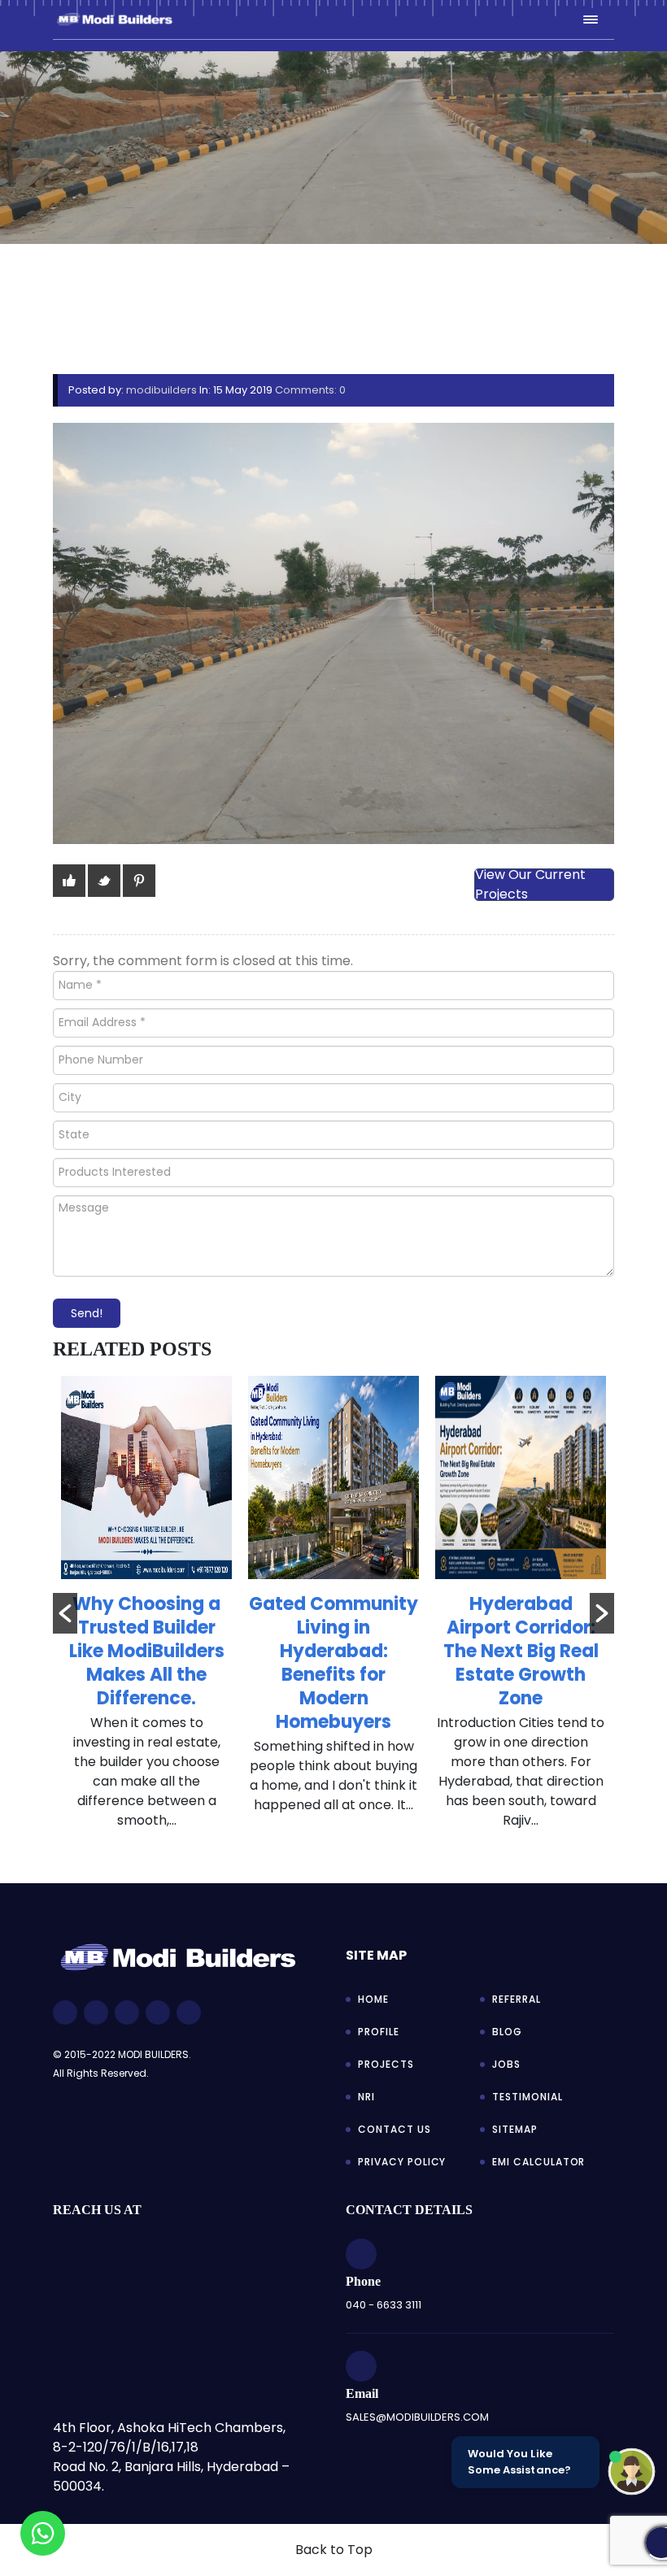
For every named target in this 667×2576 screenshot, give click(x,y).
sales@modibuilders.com (417, 2417)
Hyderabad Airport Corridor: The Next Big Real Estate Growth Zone (521, 1651)
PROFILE (379, 2032)
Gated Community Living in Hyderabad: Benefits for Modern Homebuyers (333, 1663)
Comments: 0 (310, 390)
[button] (65, 1613)
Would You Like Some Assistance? (519, 2462)
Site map (376, 1955)
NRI (366, 2097)
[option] (146, 1611)
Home (373, 1999)
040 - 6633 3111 (384, 2305)
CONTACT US (395, 2129)
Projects (386, 2064)
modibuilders (161, 390)
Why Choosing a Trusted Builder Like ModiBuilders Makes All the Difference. (147, 1651)
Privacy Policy (402, 2162)
